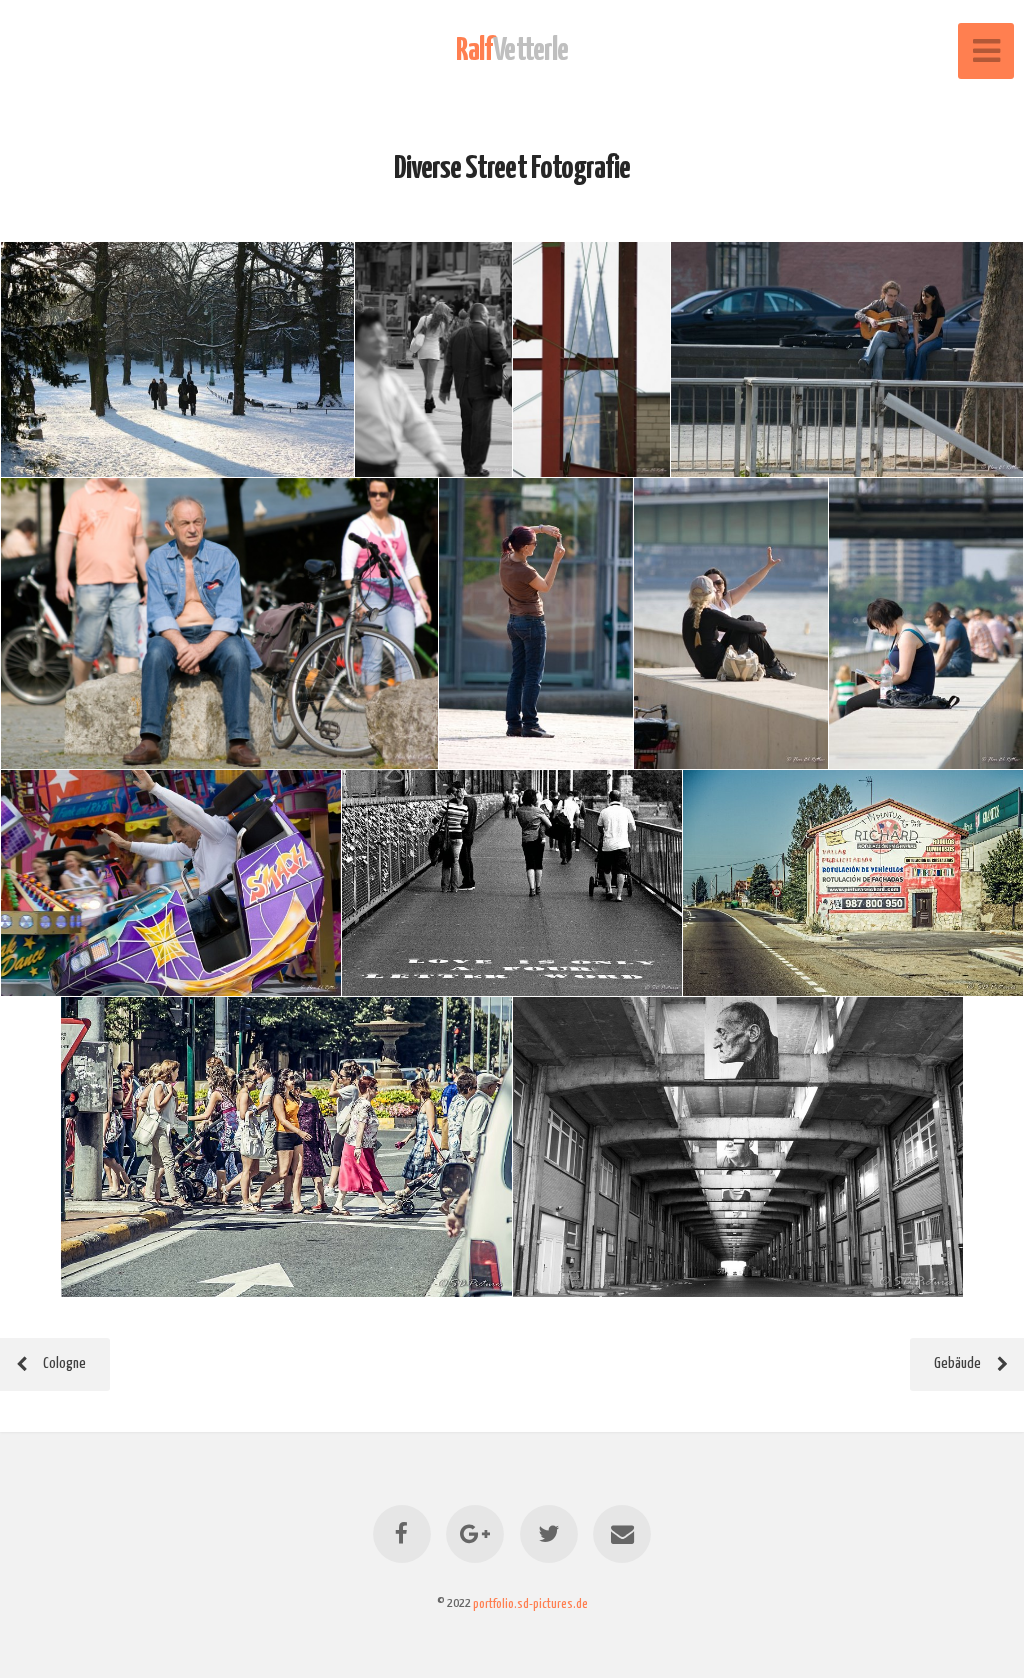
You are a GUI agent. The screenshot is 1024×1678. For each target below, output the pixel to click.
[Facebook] (402, 1534)
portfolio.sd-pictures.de (530, 1603)
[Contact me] (622, 1534)
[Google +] (475, 1534)
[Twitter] (549, 1534)
